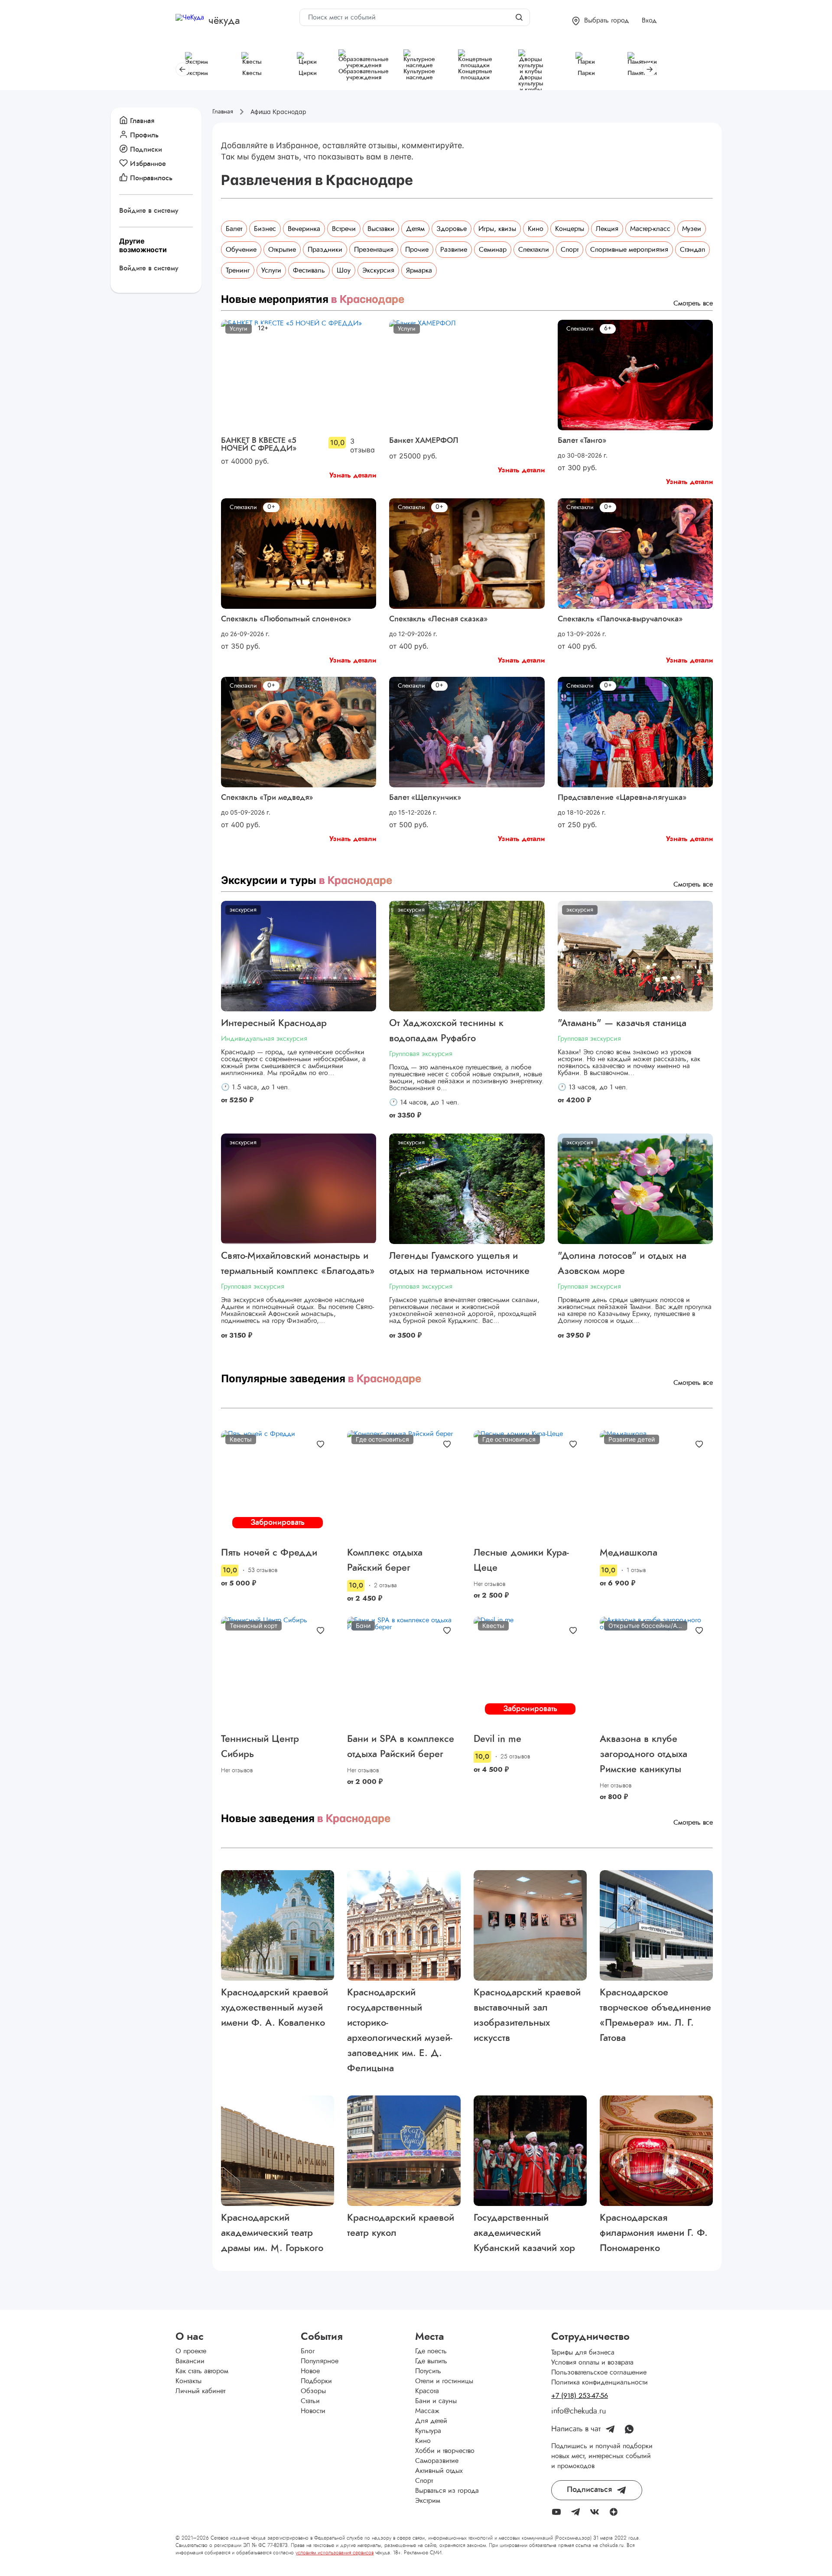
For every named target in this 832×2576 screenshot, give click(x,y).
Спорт (570, 250)
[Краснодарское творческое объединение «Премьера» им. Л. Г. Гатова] (656, 1925)
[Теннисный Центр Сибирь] (278, 1672)
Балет (234, 229)
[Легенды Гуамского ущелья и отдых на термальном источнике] (467, 1189)
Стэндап (692, 250)
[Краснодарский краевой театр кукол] (404, 2151)
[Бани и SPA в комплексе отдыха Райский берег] (404, 1672)
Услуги (271, 270)
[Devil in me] (530, 1672)
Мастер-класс (650, 229)
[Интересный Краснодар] (299, 956)
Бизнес (265, 229)
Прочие (417, 250)
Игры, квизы (497, 229)
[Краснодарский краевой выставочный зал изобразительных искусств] (530, 1925)
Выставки (381, 229)
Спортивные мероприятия (629, 250)
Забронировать (278, 1523)
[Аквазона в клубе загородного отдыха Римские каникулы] (656, 1672)
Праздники (325, 250)
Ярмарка (419, 270)
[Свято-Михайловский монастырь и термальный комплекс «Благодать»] (299, 1189)
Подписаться (589, 2490)
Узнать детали (353, 475)
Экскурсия (378, 270)
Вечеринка (304, 229)
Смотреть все (693, 303)
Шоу (344, 270)
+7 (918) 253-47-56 (580, 2396)
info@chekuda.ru (578, 2411)
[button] (600, 21)
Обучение (241, 250)
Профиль (144, 135)
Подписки (146, 149)
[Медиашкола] (656, 1486)
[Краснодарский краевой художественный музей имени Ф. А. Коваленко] (278, 1925)
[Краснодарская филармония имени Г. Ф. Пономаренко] (656, 2151)
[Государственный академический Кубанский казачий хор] (530, 2151)
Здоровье (452, 229)
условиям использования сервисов (335, 2553)
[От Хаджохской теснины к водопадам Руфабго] (467, 956)
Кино (536, 229)
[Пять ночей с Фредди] (278, 1486)
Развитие (454, 250)
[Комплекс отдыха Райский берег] (404, 1486)
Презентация (374, 250)
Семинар (493, 250)
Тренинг (238, 270)
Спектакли (534, 250)
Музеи (692, 229)
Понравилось (151, 178)
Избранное (148, 164)
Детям (415, 229)
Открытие (282, 250)
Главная (142, 121)
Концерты (570, 229)
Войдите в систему (149, 211)
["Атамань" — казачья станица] (635, 956)
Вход (649, 20)
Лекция (607, 229)
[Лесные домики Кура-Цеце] (530, 1486)
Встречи (344, 229)
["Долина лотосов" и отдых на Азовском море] (635, 1189)
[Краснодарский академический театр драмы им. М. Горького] (278, 2151)
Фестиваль (309, 270)
